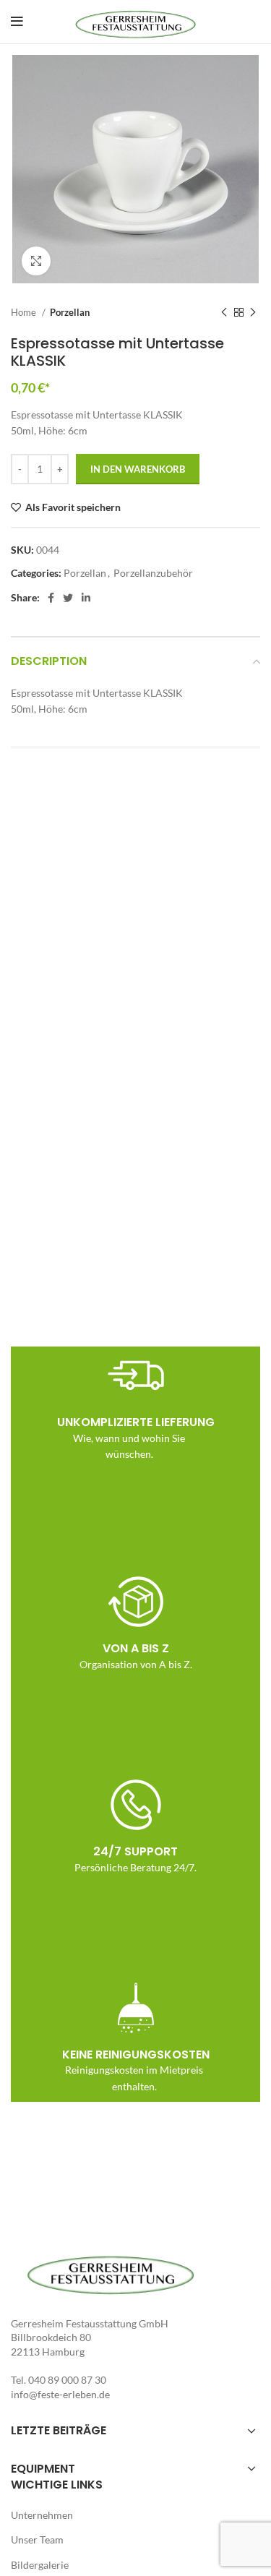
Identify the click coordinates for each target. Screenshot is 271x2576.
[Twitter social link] (68, 598)
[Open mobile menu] (17, 22)
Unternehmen (42, 2515)
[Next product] (253, 312)
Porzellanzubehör (153, 573)
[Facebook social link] (51, 598)
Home (25, 312)
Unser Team (37, 2539)
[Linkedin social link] (86, 598)
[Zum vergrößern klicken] (36, 261)
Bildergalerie (40, 2565)
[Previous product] (224, 312)
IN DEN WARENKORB (138, 469)
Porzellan (70, 312)
